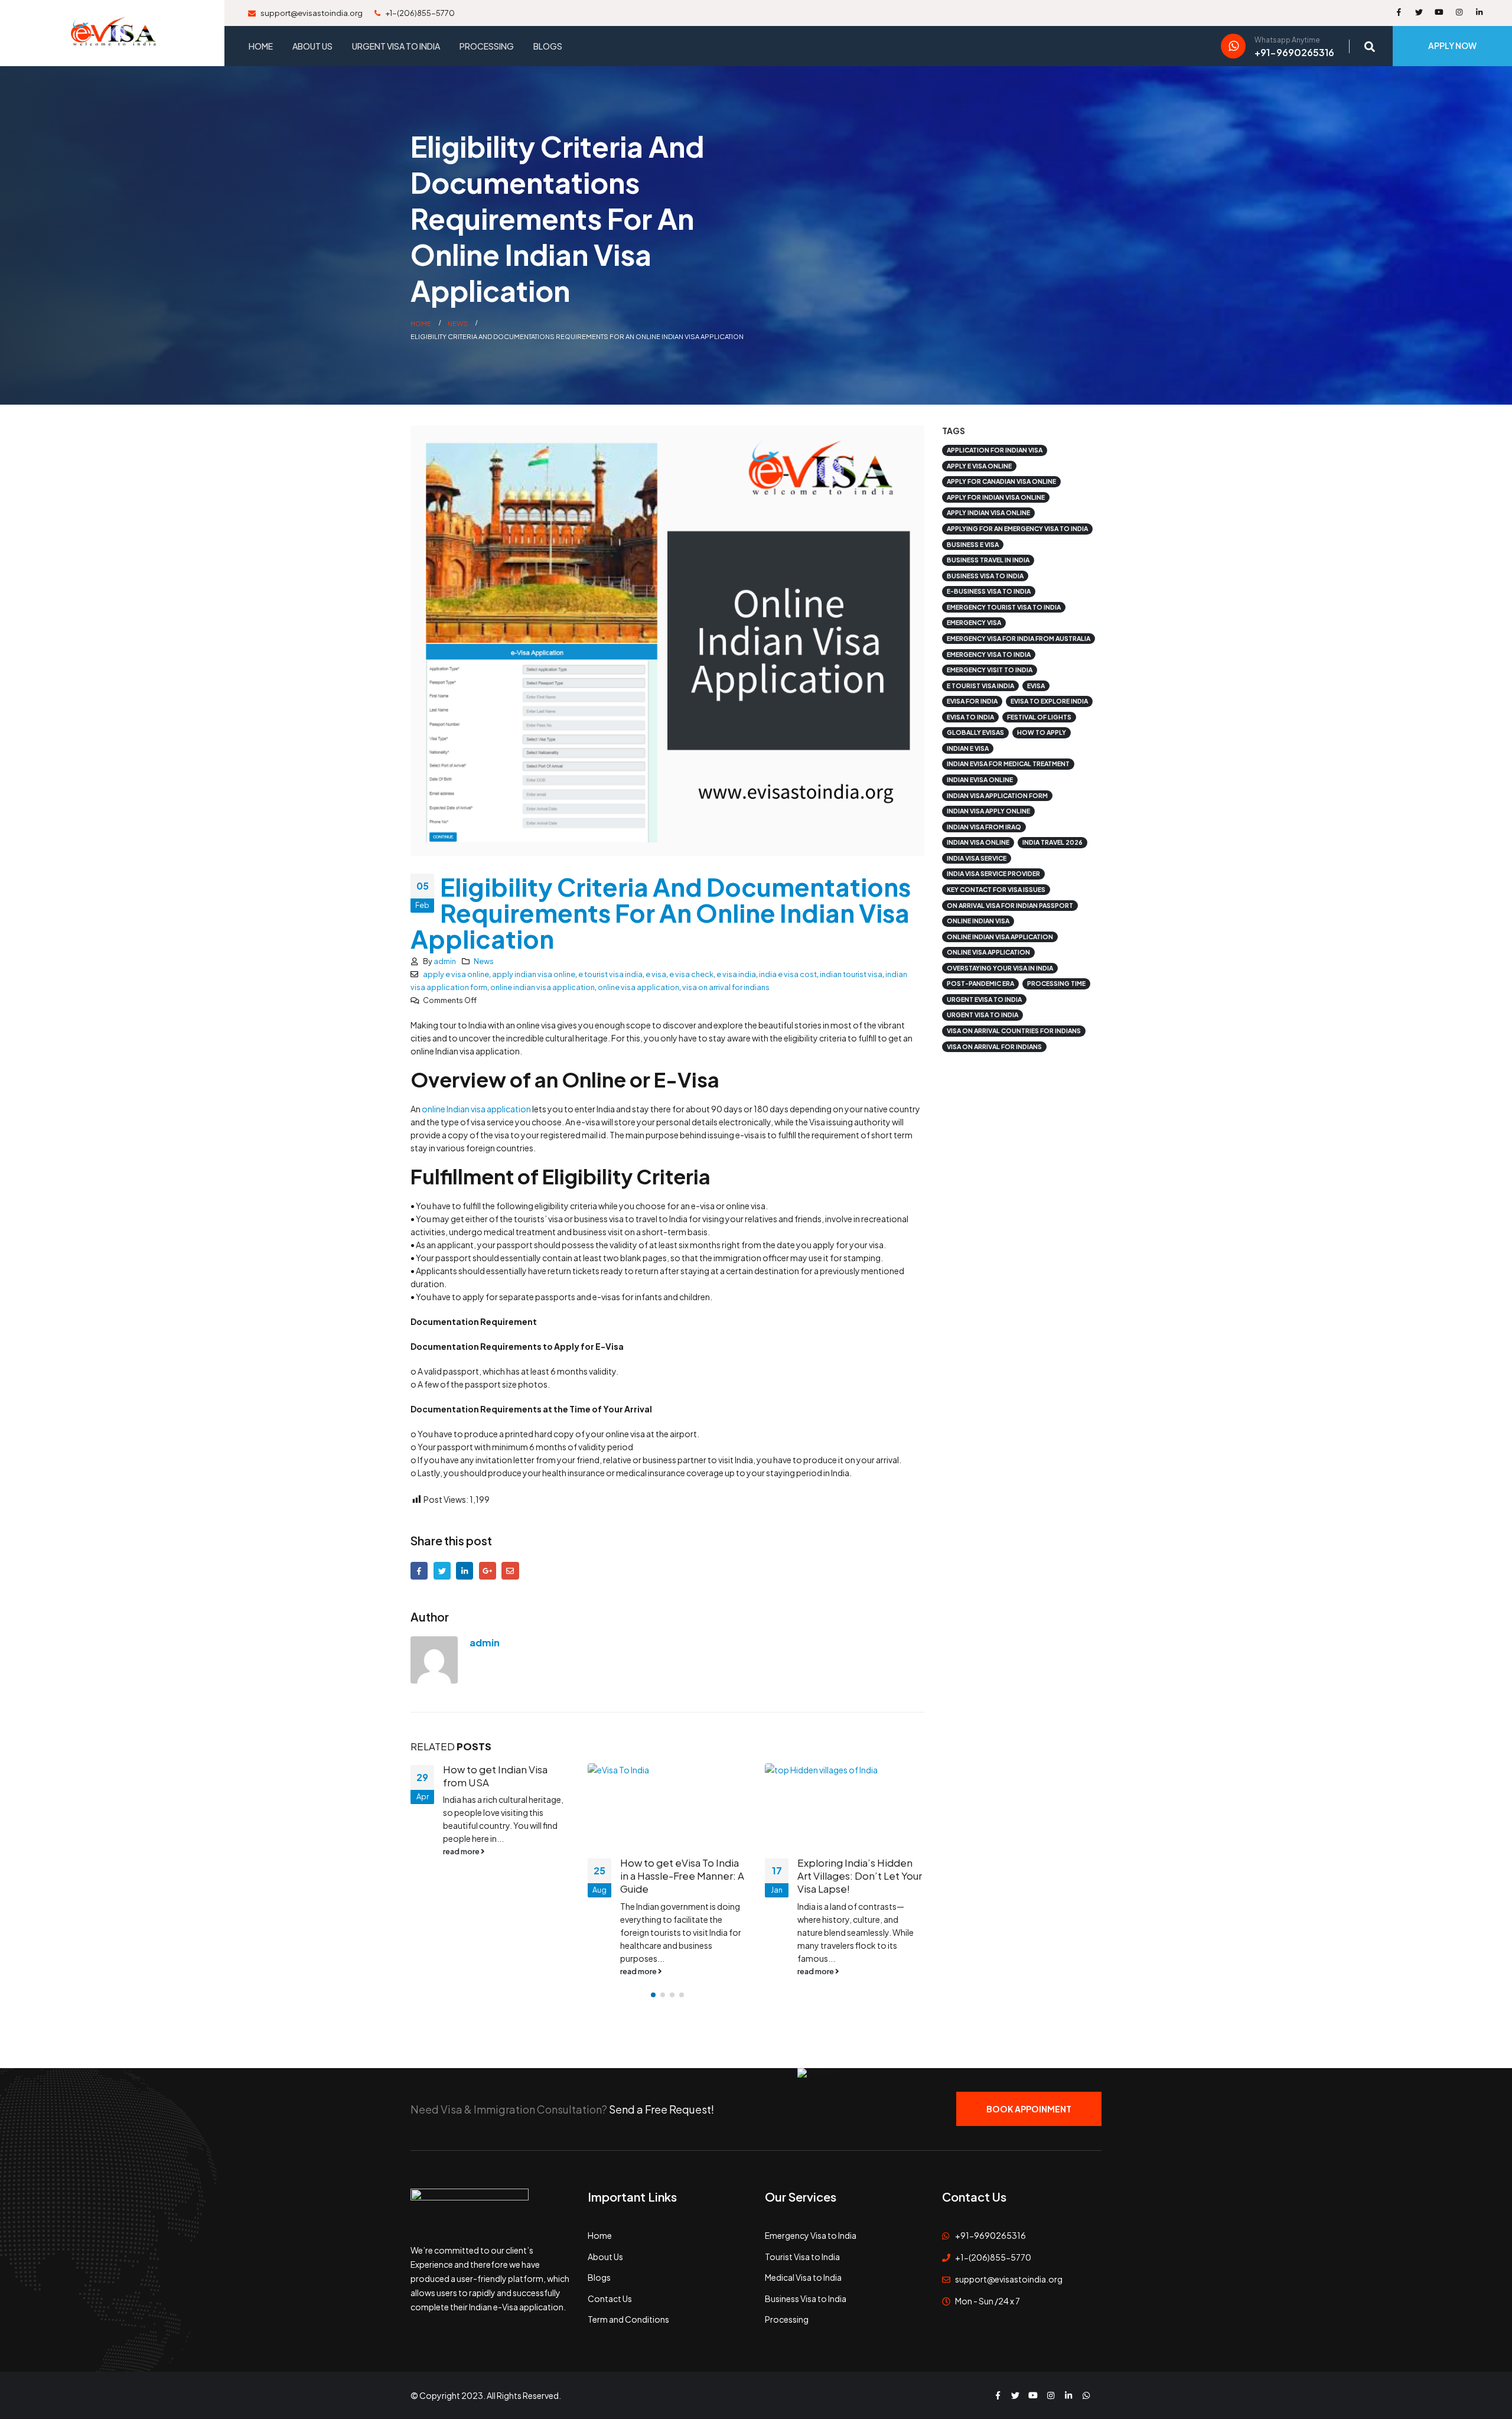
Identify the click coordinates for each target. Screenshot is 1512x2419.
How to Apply (1042, 732)
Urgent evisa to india (984, 999)
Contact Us (610, 2298)
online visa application (638, 987)
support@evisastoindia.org (311, 13)
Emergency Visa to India (811, 2235)
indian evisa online (980, 779)
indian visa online (978, 842)
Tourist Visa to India (802, 2257)
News (484, 961)
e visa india (736, 974)
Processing (487, 46)
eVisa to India (970, 717)
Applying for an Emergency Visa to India (1017, 528)
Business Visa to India (806, 2298)
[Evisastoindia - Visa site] (112, 33)
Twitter (442, 1570)
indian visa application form (997, 795)
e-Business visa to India (989, 591)
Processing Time (1056, 983)
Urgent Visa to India (396, 46)
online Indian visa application (476, 1109)
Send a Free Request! (661, 2109)
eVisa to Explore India (1049, 701)
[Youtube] (1439, 12)
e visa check (691, 974)
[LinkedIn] (1479, 12)
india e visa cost (788, 974)
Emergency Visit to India (990, 670)
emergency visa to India (989, 654)
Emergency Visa (974, 622)
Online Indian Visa (978, 921)
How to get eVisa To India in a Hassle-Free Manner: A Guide (505, 1876)
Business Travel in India (988, 560)
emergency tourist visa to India (1004, 607)
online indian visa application (542, 987)
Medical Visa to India (803, 2277)
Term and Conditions (628, 2319)
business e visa (973, 544)
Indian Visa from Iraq (984, 827)
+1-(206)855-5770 (419, 13)
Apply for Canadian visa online (1001, 481)
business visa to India (985, 576)
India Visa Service (977, 858)
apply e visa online (456, 974)
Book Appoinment (1029, 2109)
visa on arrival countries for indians (1014, 1031)
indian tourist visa (851, 974)
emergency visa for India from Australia (1019, 638)
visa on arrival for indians (726, 987)
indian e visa (968, 748)
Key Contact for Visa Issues (996, 889)
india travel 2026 (1052, 842)
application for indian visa (995, 450)
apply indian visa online (534, 974)
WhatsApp (1086, 2395)
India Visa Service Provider (993, 873)
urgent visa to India (983, 1015)
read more (462, 1971)
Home (261, 46)
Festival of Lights (1039, 717)
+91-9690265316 (990, 2235)
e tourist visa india (610, 974)
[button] (653, 1995)
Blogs (548, 46)
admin (445, 961)
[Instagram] (1459, 12)
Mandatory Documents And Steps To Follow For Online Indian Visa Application (854, 1882)
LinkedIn (465, 1570)
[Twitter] (1419, 12)
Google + (488, 1570)
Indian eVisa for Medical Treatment (1008, 764)
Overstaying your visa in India (1000, 968)
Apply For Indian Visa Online (996, 497)
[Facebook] (1399, 12)
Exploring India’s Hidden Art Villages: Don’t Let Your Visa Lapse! (682, 1876)
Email (510, 1570)
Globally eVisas (975, 732)
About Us (312, 46)
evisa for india (972, 701)
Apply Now (1452, 45)
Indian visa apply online (988, 811)
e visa (656, 974)
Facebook (419, 1570)
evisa (1036, 686)
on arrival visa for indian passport (1010, 905)
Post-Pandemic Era (980, 983)
